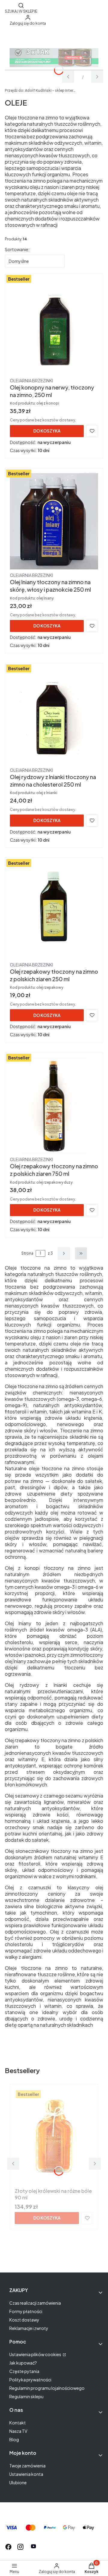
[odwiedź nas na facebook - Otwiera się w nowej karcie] (8, 2547)
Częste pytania (24, 2371)
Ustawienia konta (26, 2474)
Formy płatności (26, 2311)
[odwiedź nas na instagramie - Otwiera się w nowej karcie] (20, 2547)
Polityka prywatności (30, 2380)
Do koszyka (47, 431)
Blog (14, 2439)
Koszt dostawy (24, 2320)
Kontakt (18, 2423)
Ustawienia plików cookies (36, 2354)
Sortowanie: (17, 249)
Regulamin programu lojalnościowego (47, 2388)
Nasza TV (18, 2431)
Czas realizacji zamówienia (35, 2303)
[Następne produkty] (64, 1253)
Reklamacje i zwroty (29, 2328)
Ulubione (18, 2482)
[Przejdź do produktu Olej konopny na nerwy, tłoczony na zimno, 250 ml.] (54, 327)
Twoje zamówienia (27, 2466)
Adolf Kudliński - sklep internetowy (41, 90)
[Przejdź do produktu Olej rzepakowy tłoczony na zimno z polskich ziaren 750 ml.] (54, 1105)
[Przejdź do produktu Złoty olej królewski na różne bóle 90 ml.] (54, 2137)
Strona (27, 1253)
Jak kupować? (23, 2363)
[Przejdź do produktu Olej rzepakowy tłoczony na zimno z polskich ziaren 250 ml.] (54, 911)
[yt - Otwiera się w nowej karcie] (33, 2547)
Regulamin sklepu (26, 2396)
